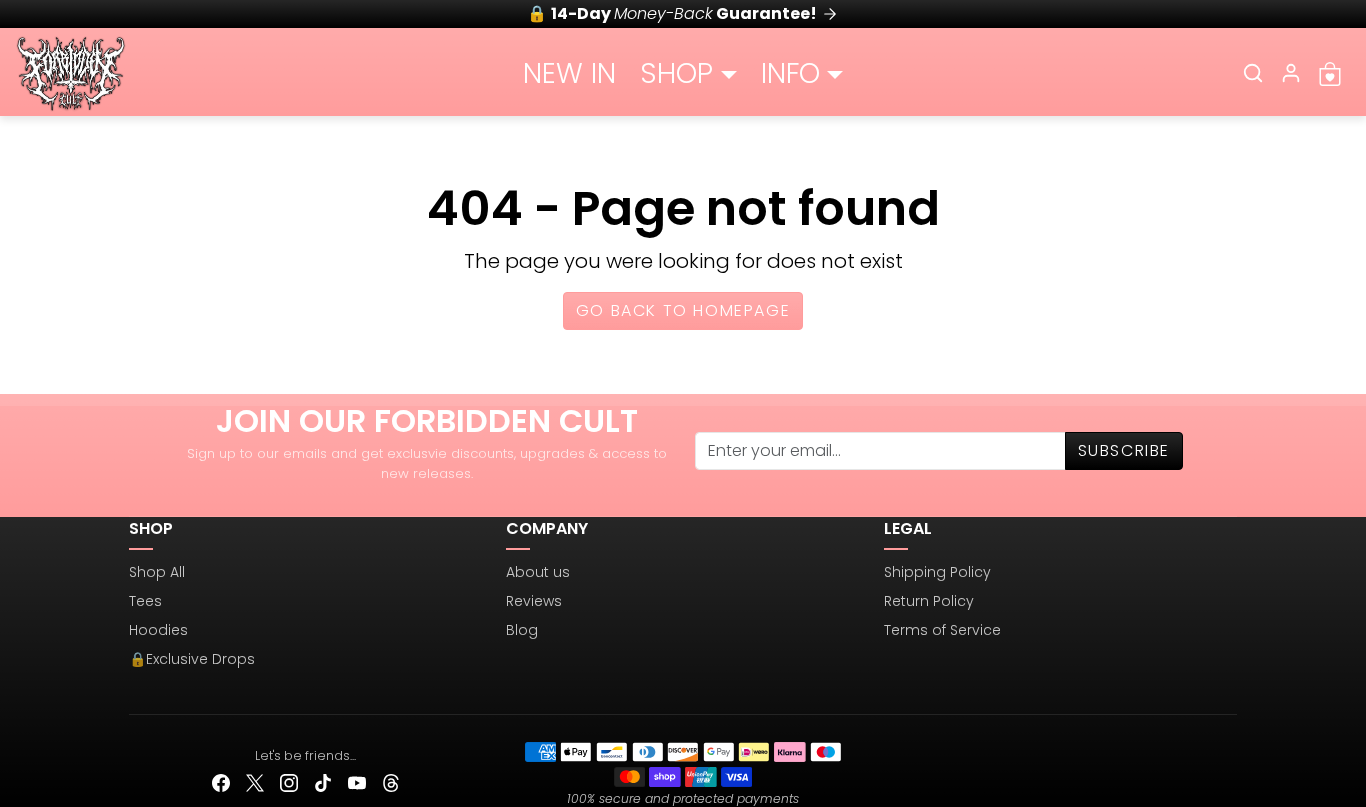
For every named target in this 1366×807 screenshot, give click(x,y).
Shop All (157, 572)
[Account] (1291, 73)
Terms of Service (942, 630)
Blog (522, 630)
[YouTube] (357, 782)
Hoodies (158, 630)
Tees (145, 601)
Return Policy (929, 601)
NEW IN (569, 73)
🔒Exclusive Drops (192, 659)
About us (538, 572)
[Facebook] (221, 782)
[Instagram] (289, 782)
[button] (1253, 73)
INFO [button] (790, 73)
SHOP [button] (676, 73)
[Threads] (391, 782)
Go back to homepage (683, 310)
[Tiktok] (323, 782)
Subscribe (1124, 450)
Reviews (534, 601)
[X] (255, 782)
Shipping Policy (937, 572)
